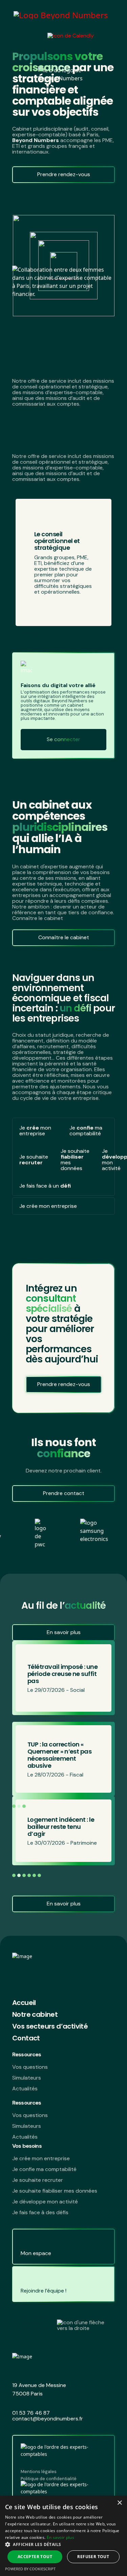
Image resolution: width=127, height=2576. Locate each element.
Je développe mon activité (45, 2202)
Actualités (25, 2089)
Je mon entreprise (35, 1131)
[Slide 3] (35, 634)
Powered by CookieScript (30, 2569)
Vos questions (30, 2067)
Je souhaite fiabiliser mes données (55, 2191)
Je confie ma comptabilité (44, 2169)
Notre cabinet (35, 2014)
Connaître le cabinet (64, 937)
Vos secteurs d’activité (50, 2026)
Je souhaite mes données (75, 1160)
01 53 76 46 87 (31, 2413)
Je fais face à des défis (40, 2212)
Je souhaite (34, 1160)
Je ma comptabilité (86, 1131)
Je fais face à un (45, 1186)
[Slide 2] (29, 634)
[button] (98, 1806)
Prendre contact (64, 1493)
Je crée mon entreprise (41, 2158)
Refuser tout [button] (93, 2557)
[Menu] (107, 35)
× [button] (119, 2503)
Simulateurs (27, 2078)
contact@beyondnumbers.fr (48, 2419)
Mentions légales (39, 2472)
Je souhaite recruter (38, 2180)
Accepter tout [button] (35, 2557)
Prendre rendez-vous (64, 174)
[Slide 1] (22, 634)
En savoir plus (64, 1632)
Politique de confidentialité (49, 2479)
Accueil (24, 2003)
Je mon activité (107, 1160)
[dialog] (63, 2536)
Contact (26, 2038)
